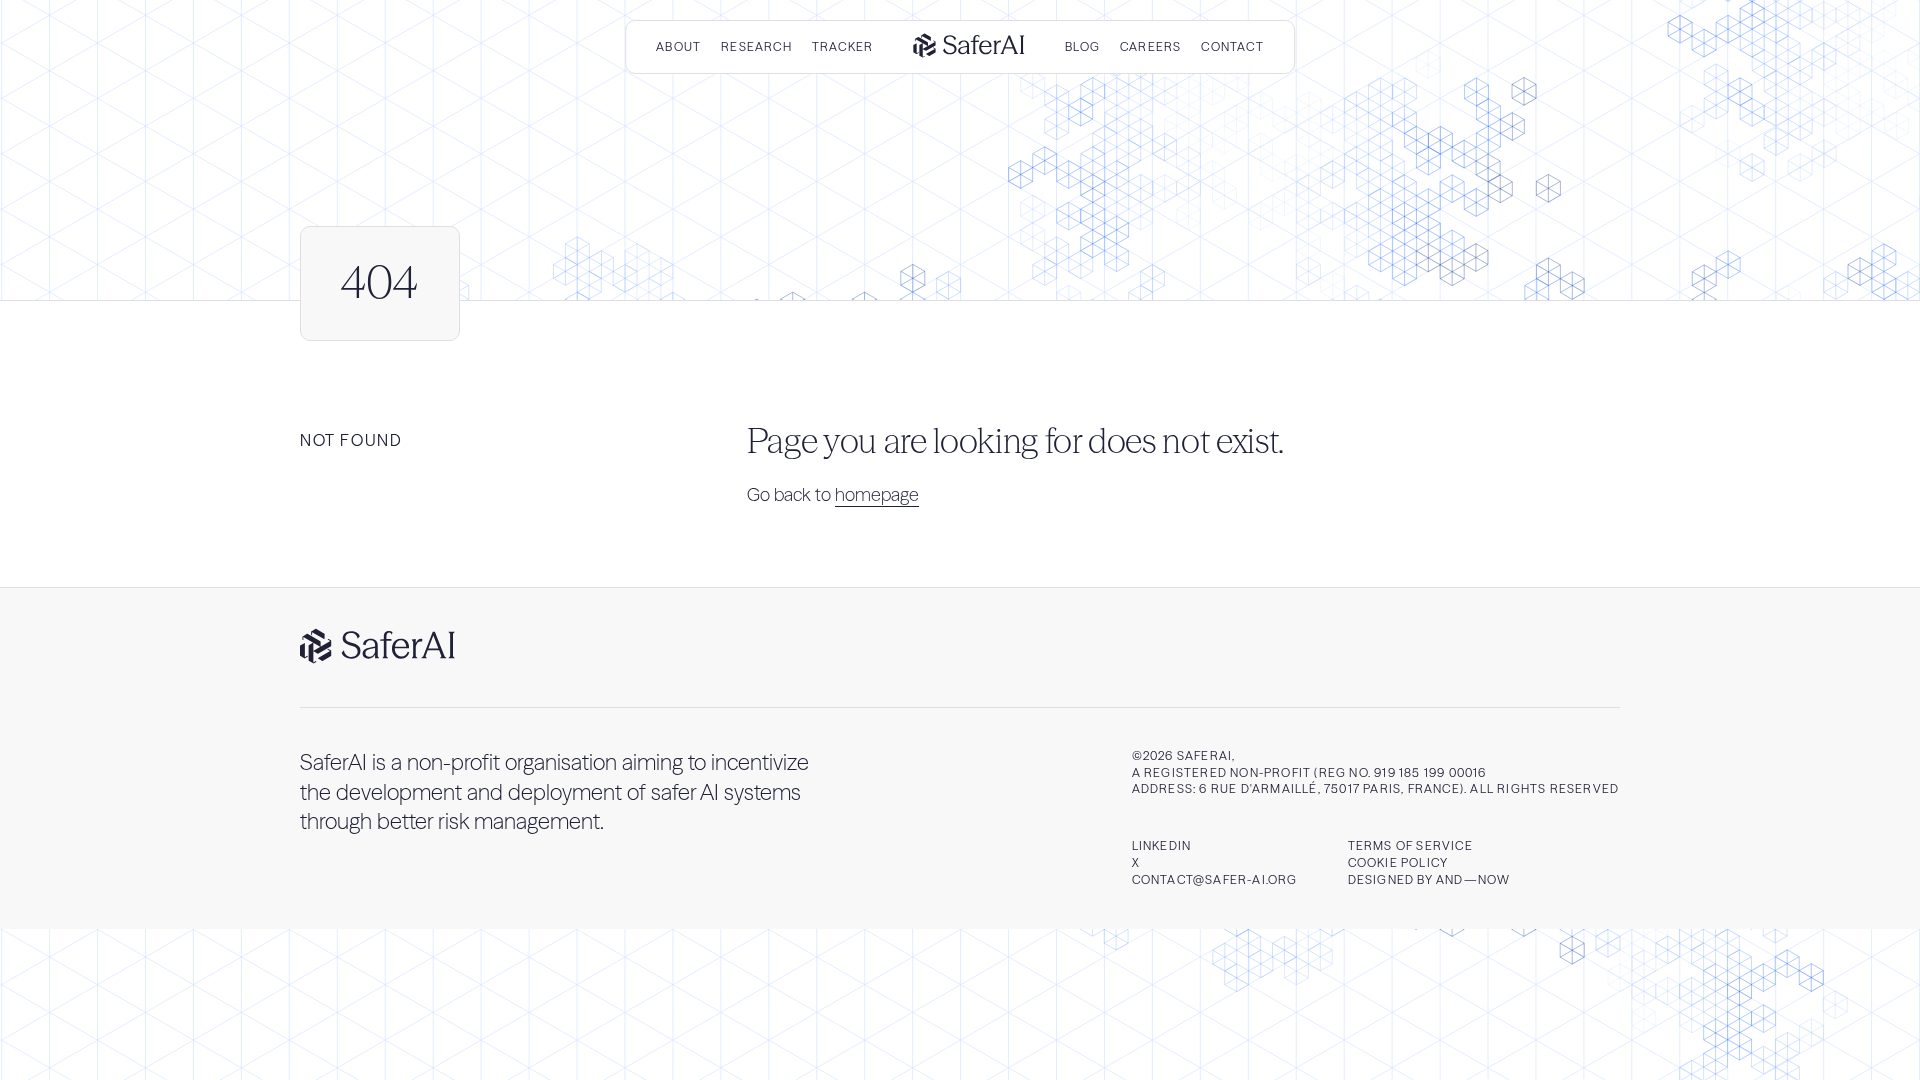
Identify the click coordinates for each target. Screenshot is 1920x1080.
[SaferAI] (969, 47)
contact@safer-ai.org (1215, 879)
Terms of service (1410, 845)
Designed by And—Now (1429, 879)
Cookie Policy (1398, 862)
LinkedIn (1162, 845)
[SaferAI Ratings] (378, 647)
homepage (877, 494)
